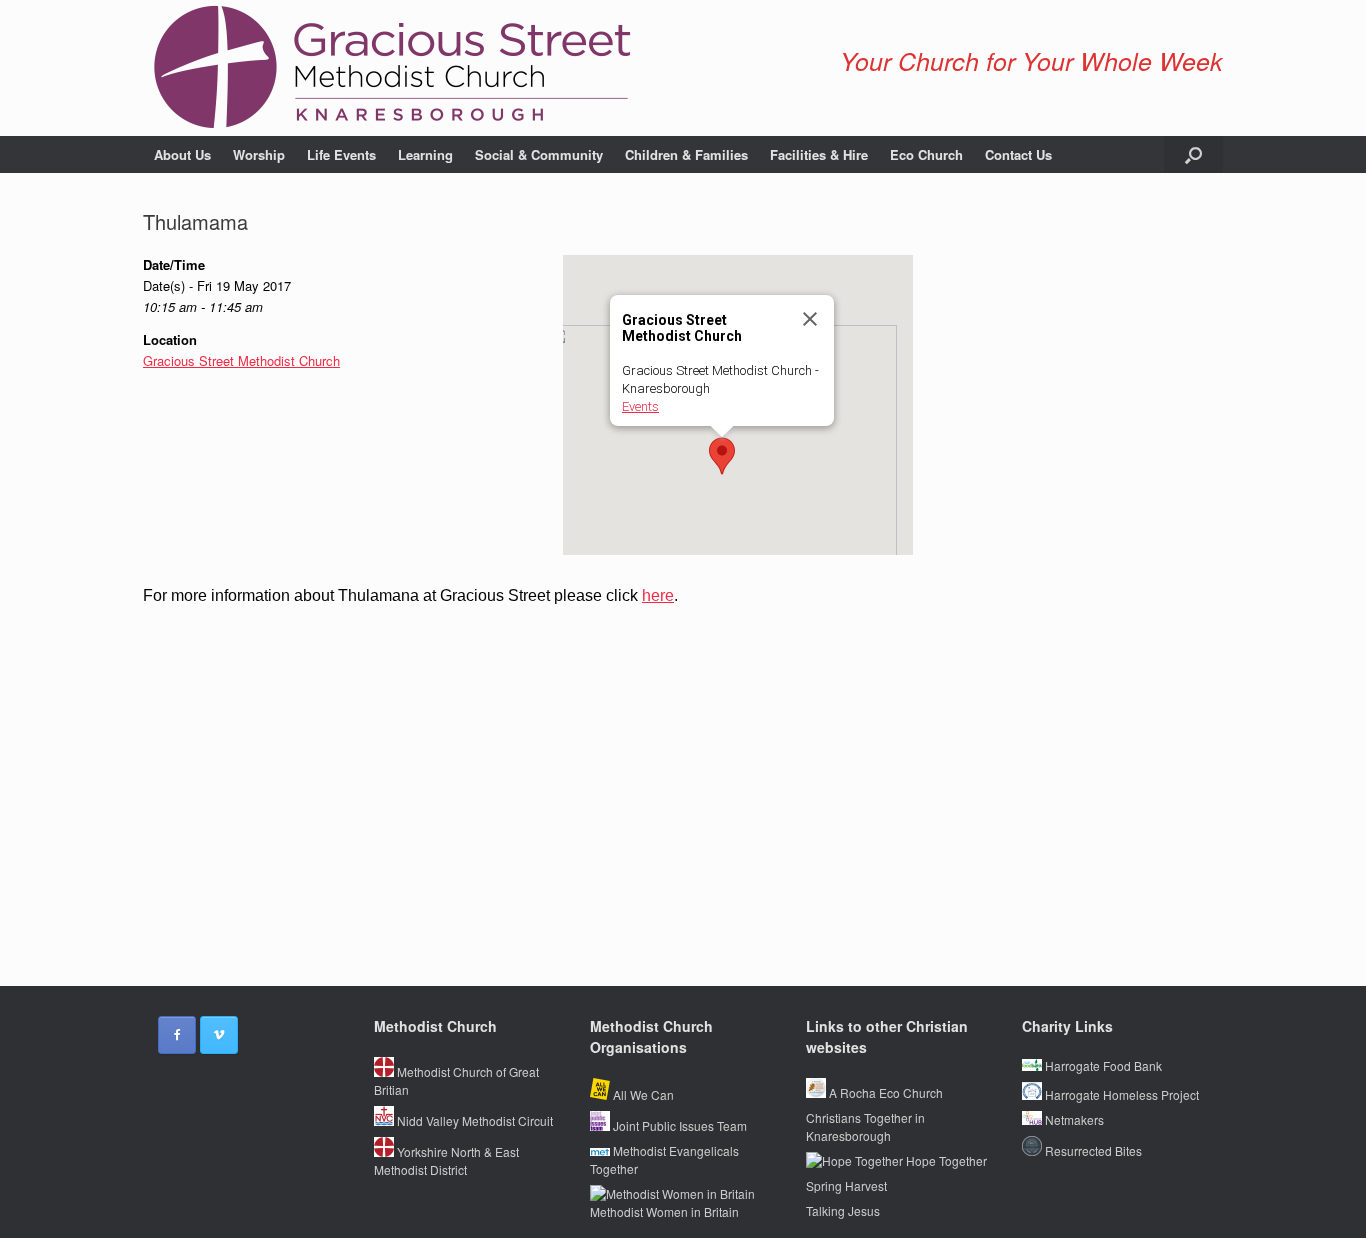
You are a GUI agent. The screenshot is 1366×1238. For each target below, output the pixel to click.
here (658, 595)
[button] (1193, 154)
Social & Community (539, 154)
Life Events (341, 154)
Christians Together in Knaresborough (865, 1126)
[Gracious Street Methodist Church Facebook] (177, 1035)
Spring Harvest (846, 1185)
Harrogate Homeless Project (1120, 1094)
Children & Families (686, 154)
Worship (259, 154)
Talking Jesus (843, 1210)
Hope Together (945, 1160)
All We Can (642, 1094)
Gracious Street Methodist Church (241, 360)
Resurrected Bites (1092, 1150)
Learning (425, 154)
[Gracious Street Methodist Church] (393, 68)
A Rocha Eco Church (884, 1092)
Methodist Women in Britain (664, 1211)
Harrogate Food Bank (1102, 1065)
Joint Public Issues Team (678, 1125)
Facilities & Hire (819, 154)
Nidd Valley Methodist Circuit (473, 1120)
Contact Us (1018, 154)
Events (640, 406)
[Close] (810, 319)
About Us (182, 154)
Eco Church (926, 154)
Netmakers (1073, 1119)
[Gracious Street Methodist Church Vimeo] (219, 1035)
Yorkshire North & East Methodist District (446, 1160)
